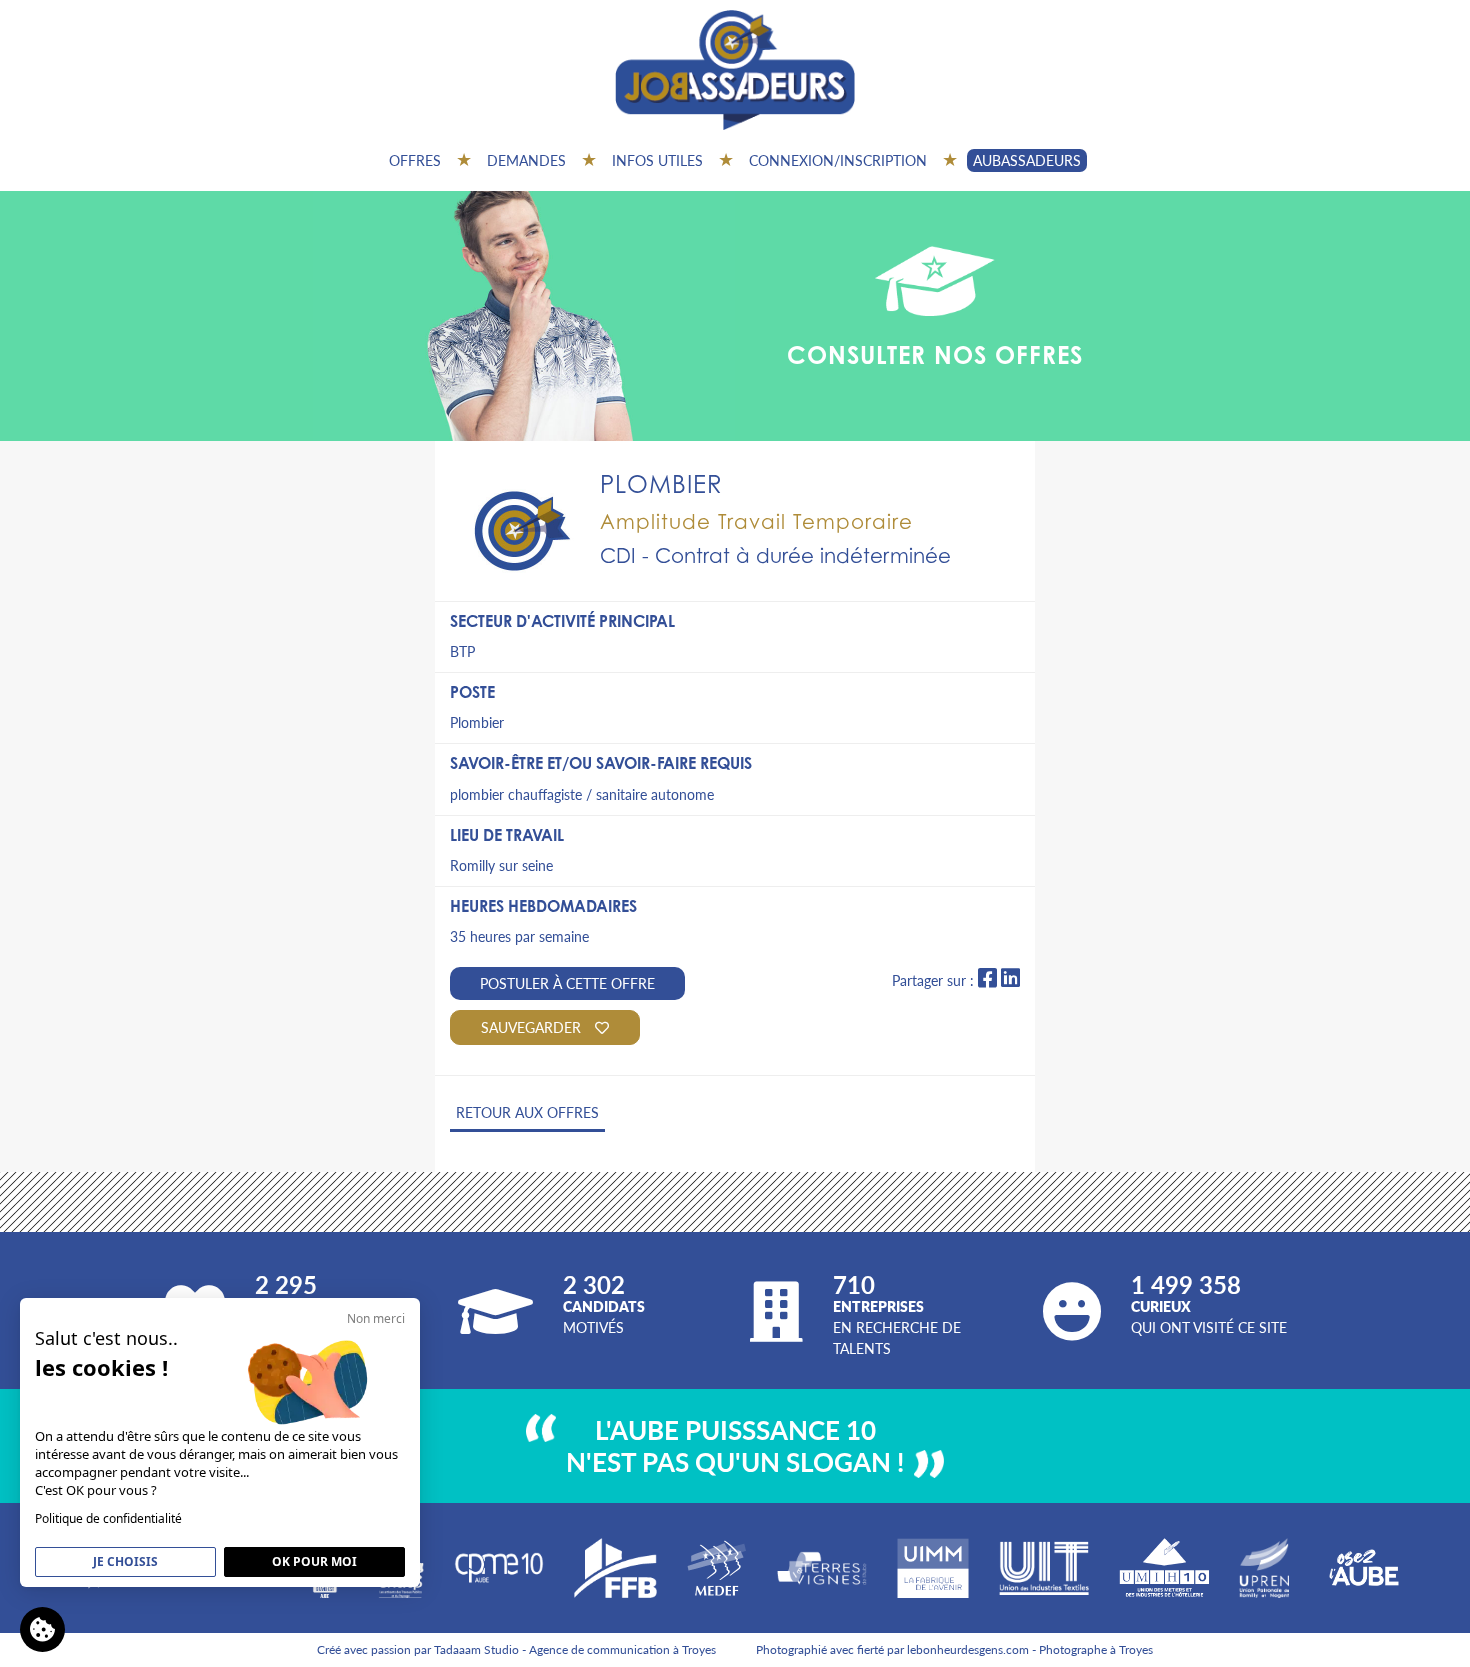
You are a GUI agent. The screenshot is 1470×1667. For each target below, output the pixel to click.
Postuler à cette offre (567, 983)
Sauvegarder (533, 1027)
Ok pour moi (314, 1561)
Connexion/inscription (838, 160)
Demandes (526, 160)
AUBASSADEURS (1027, 160)
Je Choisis (125, 1561)
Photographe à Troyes (1096, 1649)
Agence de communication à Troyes (622, 1649)
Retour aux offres (527, 1112)
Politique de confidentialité (108, 1518)
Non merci (376, 1318)
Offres (415, 160)
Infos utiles (657, 160)
